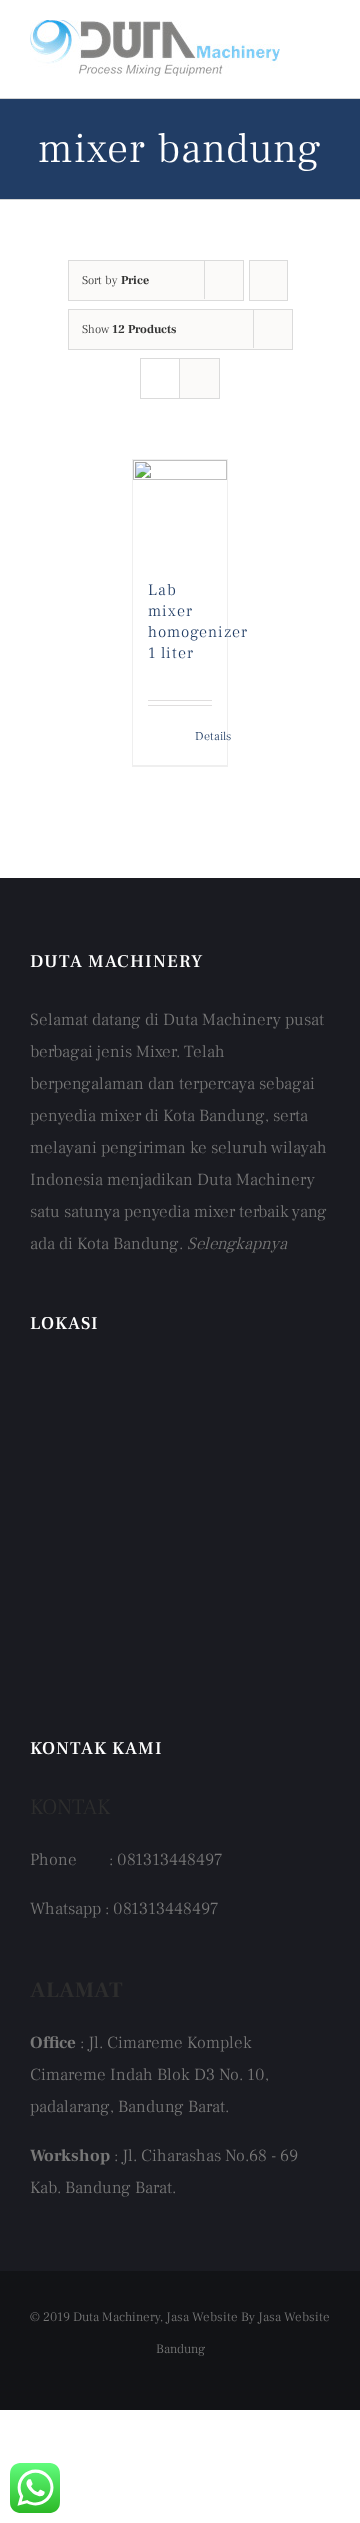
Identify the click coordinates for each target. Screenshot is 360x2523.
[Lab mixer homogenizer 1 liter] (180, 510)
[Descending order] (268, 280)
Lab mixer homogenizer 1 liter (198, 621)
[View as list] (199, 378)
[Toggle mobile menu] (322, 46)
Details (204, 736)
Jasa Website (202, 2317)
